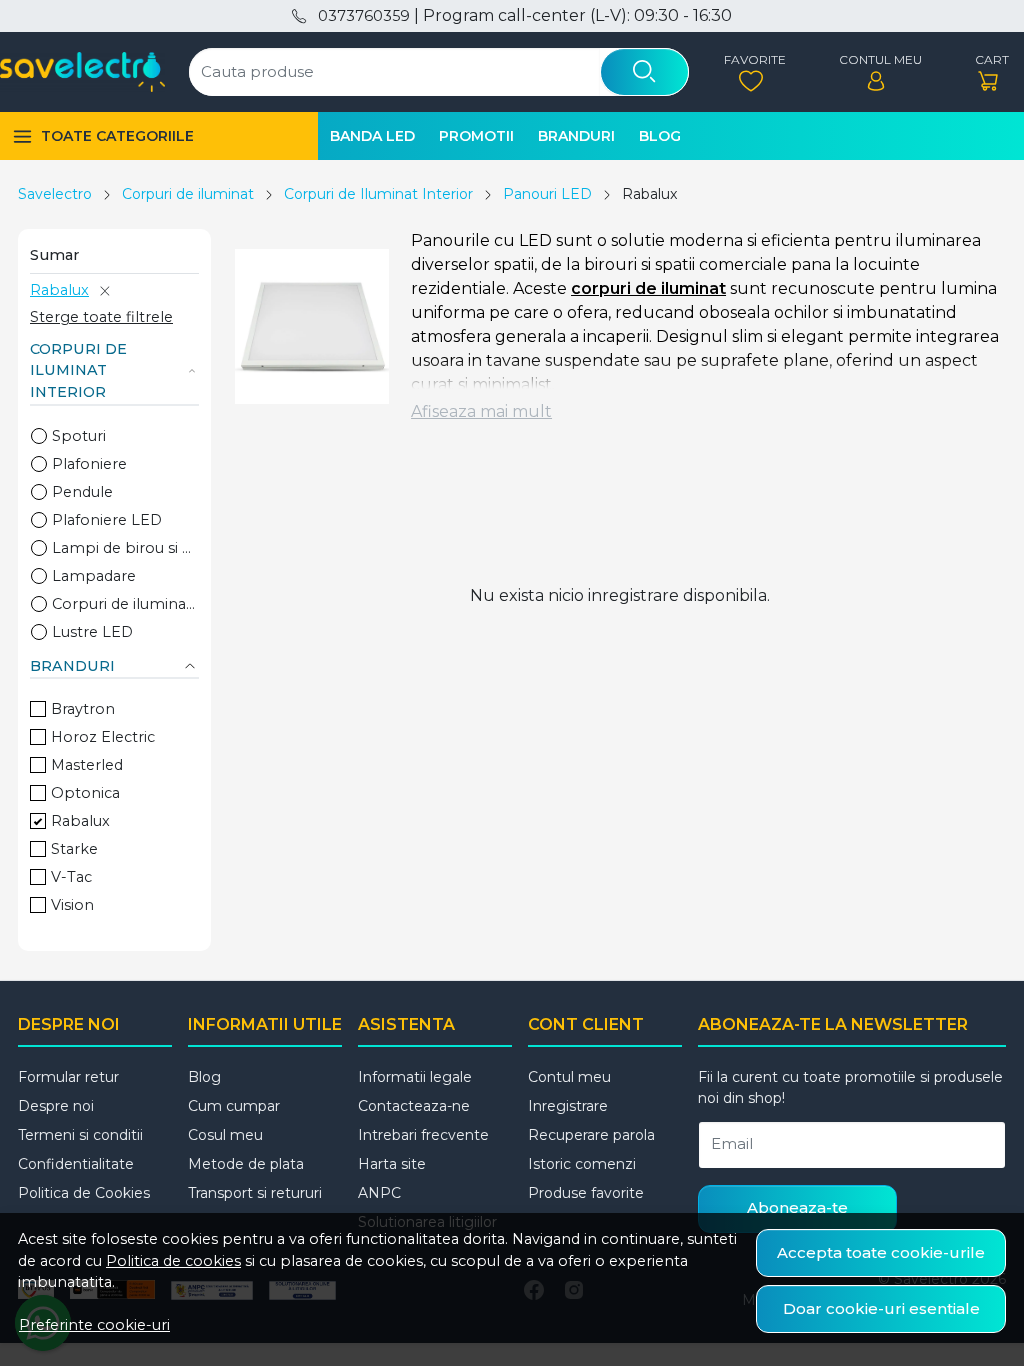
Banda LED (372, 136)
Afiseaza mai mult (481, 411)
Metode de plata (246, 1164)
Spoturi (79, 436)
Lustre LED (92, 632)
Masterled (87, 765)
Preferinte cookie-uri (94, 1325)
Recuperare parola (591, 1135)
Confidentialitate (76, 1164)
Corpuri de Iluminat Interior (378, 194)
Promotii (476, 136)
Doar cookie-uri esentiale (881, 1308)
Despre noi (56, 1106)
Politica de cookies (173, 1261)
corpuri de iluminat (648, 288)
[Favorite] (750, 72)
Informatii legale (415, 1077)
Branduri (576, 136)
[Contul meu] (876, 72)
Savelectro (55, 194)
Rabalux (59, 290)
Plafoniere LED (107, 520)
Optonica (85, 793)
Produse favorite (586, 1193)
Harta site (392, 1164)
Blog (660, 136)
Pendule (82, 492)
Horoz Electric (103, 737)
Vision (72, 905)
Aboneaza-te (797, 1207)
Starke (74, 849)
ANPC (379, 1193)
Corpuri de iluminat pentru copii (125, 604)
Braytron (83, 709)
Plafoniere (89, 464)
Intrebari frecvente (423, 1135)
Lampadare (94, 576)
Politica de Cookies (84, 1193)
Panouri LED (547, 194)
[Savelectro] (82, 72)
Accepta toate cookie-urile (881, 1252)
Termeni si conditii (80, 1135)
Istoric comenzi (582, 1164)
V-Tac (71, 877)
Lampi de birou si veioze (125, 548)
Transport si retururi (255, 1193)
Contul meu (569, 1077)
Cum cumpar (234, 1106)
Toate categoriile (117, 136)
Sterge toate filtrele (101, 317)
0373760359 (363, 16)
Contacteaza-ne (414, 1106)
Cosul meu (225, 1135)
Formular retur (68, 1077)
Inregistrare (568, 1106)
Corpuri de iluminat (188, 194)
